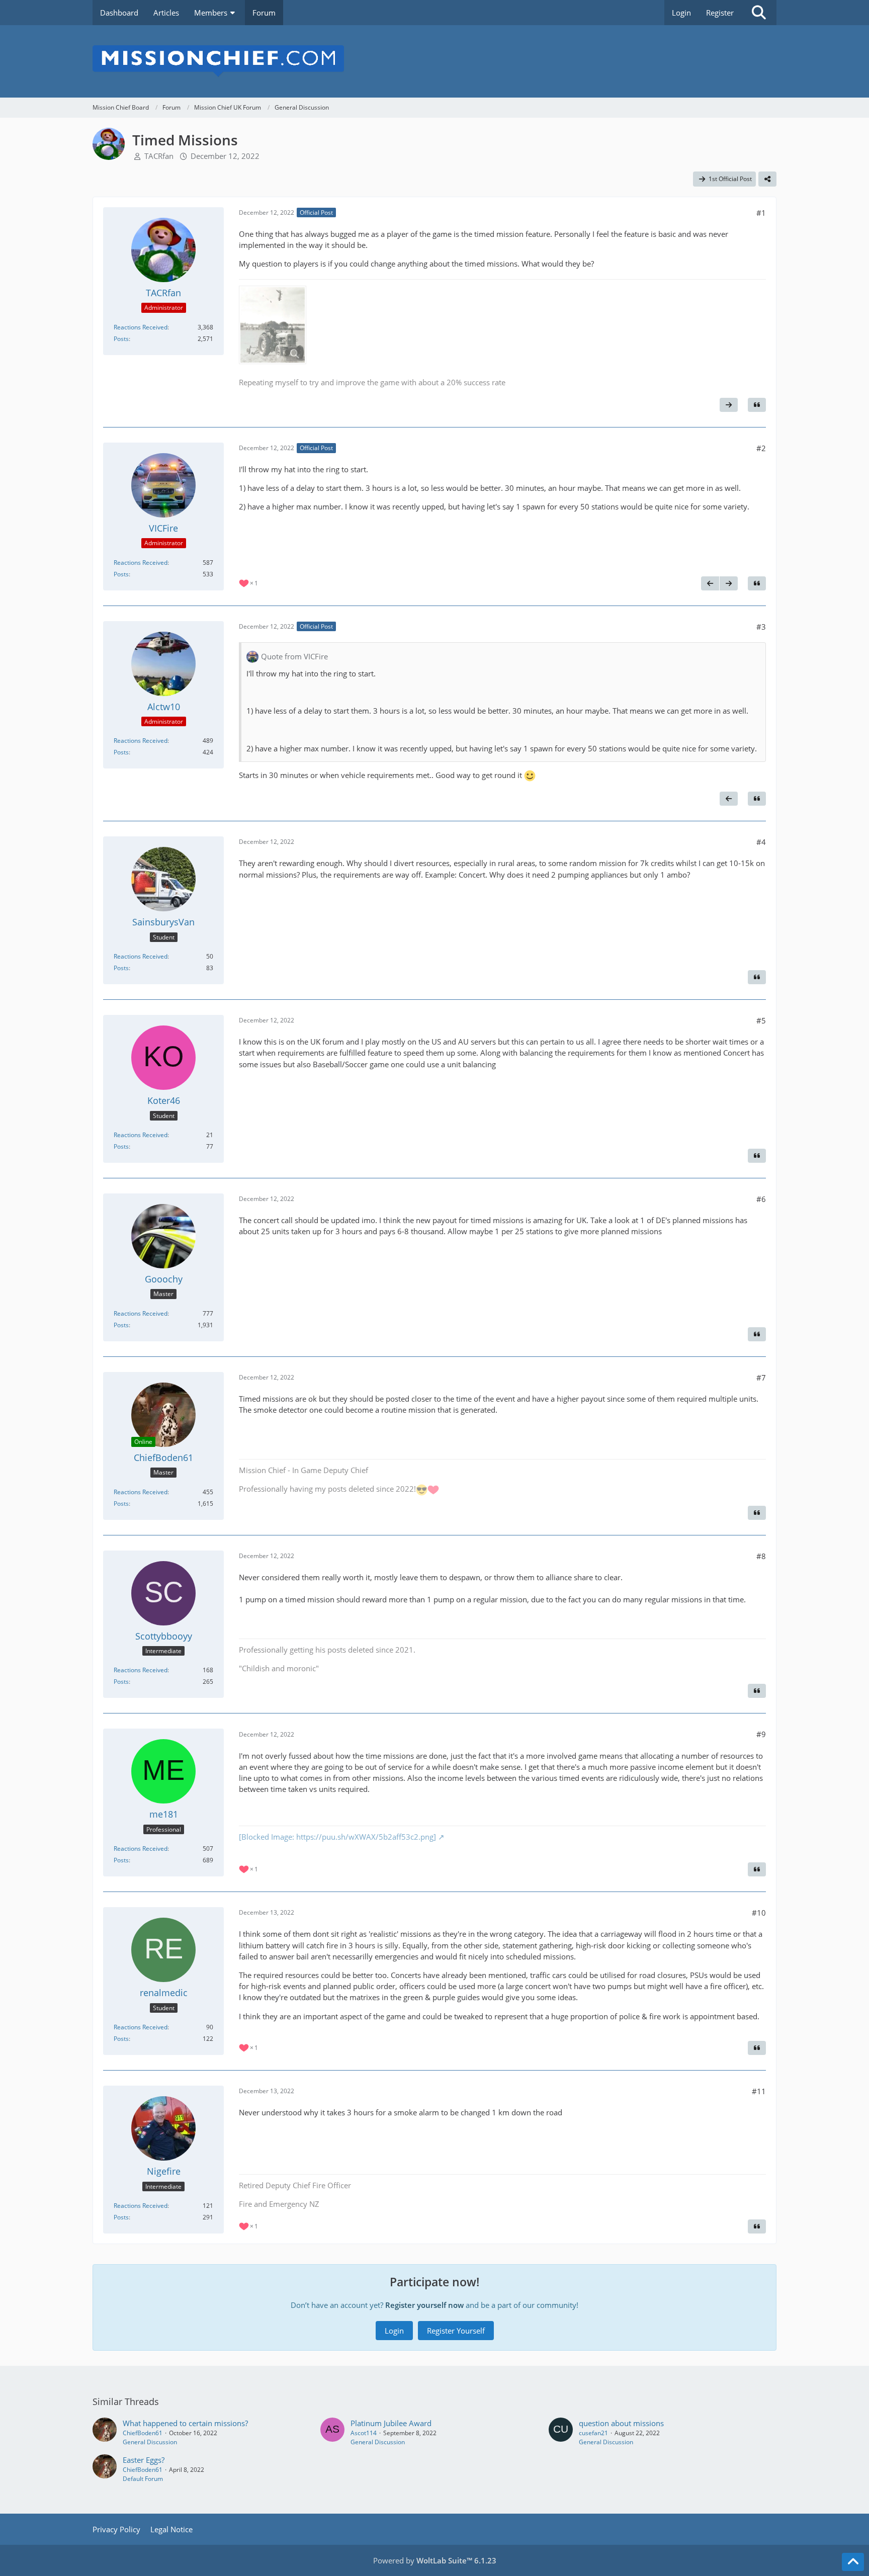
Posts (121, 339)
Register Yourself (456, 2331)
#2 (761, 448)
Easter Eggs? (144, 2460)
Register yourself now (424, 2305)
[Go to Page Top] (853, 2562)
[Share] (767, 179)
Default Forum (143, 2479)
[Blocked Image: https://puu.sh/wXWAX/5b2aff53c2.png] (337, 1837)
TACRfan (159, 156)
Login (681, 13)
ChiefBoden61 (143, 2433)
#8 (761, 1556)
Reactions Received (141, 327)
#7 (761, 1378)
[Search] (759, 13)
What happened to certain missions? (185, 2423)
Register (720, 13)
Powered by (435, 2560)
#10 (759, 1913)
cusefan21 (593, 2433)
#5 (761, 1020)
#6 (761, 1199)
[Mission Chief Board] (434, 61)
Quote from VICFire (294, 656)
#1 (761, 213)
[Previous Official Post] (710, 583)
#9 (761, 1734)
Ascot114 (364, 2433)
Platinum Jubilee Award (391, 2423)
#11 (759, 2091)
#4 (761, 842)
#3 (761, 627)
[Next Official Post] (729, 405)
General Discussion (150, 2442)
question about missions (621, 2423)
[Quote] (757, 405)
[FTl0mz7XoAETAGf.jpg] (273, 325)
